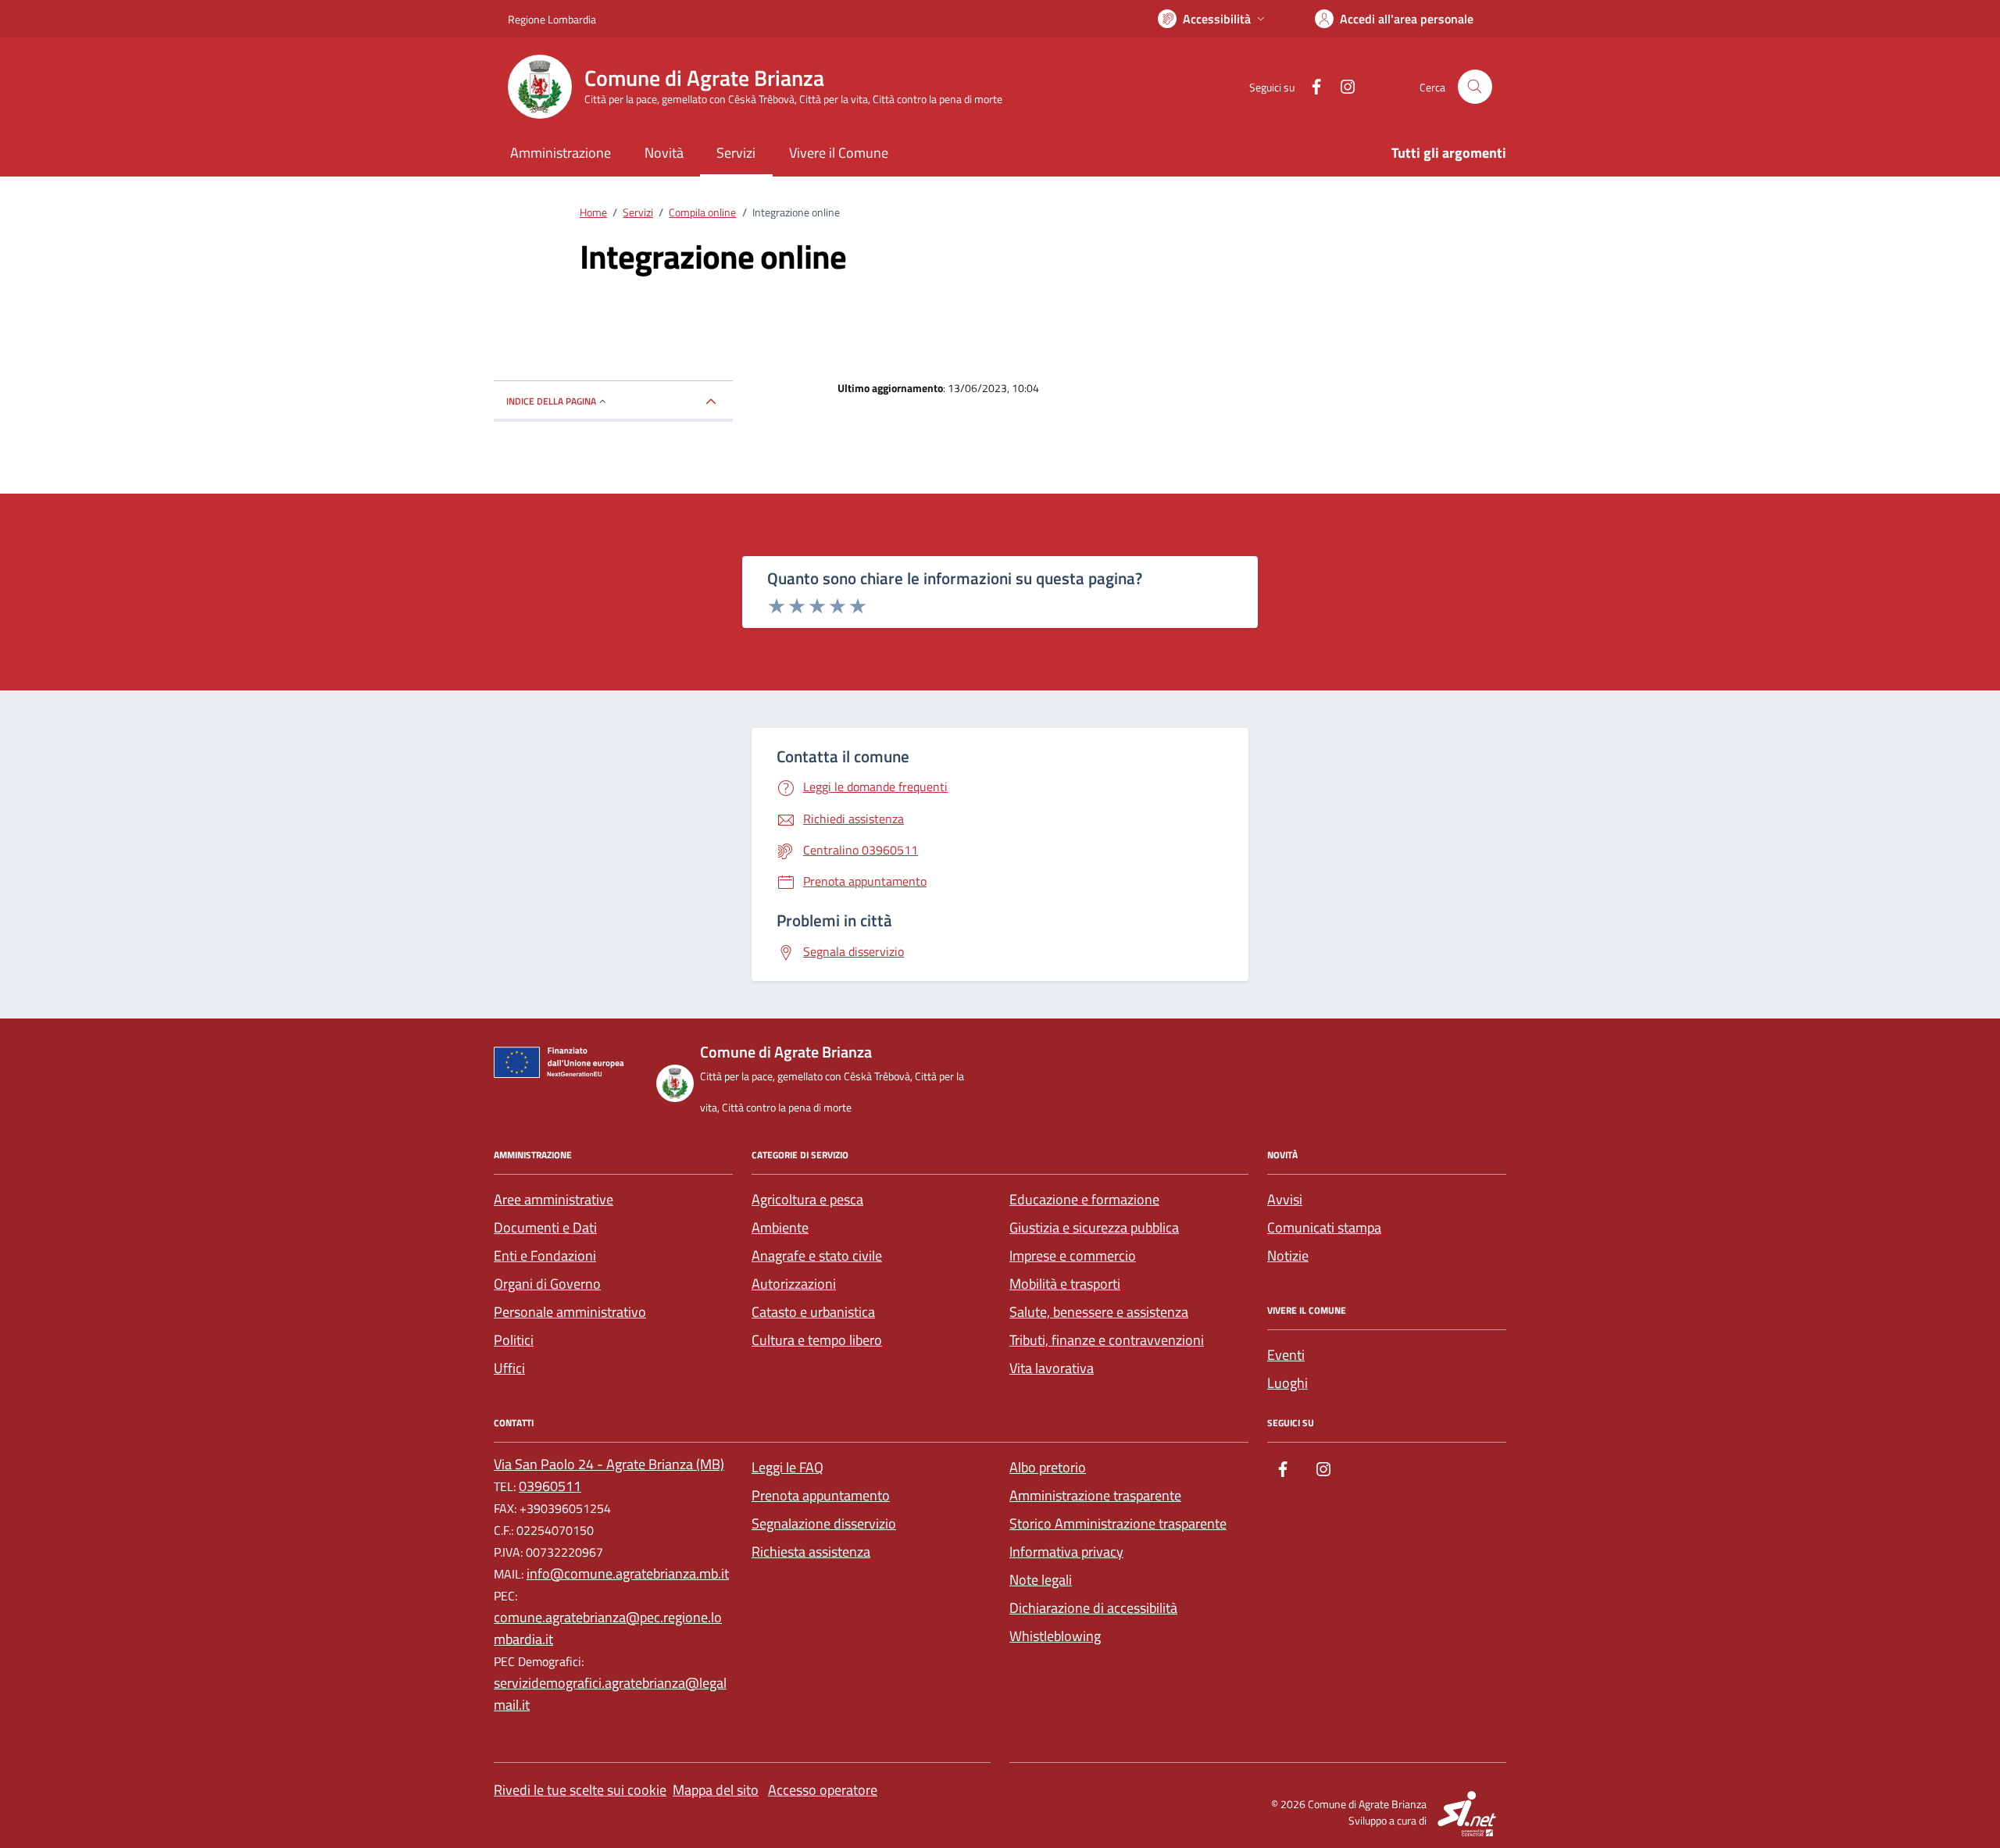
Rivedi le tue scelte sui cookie (580, 1790)
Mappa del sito (716, 1790)
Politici (514, 1340)
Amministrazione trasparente (1095, 1495)
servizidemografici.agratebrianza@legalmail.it (610, 1694)
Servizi (736, 153)
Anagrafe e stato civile (817, 1256)
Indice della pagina (551, 401)
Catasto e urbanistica (813, 1312)
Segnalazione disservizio (824, 1523)
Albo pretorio (1048, 1467)
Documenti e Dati (545, 1227)
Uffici (509, 1368)
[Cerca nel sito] (1475, 87)
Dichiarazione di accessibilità (1093, 1608)
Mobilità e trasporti (1065, 1284)
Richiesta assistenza (811, 1552)
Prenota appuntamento (821, 1495)
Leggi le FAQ (787, 1467)
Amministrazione (561, 153)
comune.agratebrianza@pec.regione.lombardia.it (608, 1628)
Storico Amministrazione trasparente (1118, 1523)
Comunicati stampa (1324, 1227)
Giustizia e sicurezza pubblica (1094, 1227)
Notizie (1288, 1256)
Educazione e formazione (1084, 1199)
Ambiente (780, 1227)
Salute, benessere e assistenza (1099, 1312)
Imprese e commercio (1073, 1256)
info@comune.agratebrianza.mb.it (628, 1573)
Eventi (1286, 1355)
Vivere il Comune (839, 153)
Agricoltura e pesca (807, 1199)
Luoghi (1287, 1383)
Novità (664, 153)
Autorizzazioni (794, 1284)
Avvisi (1285, 1199)
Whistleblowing (1055, 1636)
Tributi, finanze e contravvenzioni (1107, 1340)
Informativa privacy (1066, 1552)
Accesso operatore (823, 1790)
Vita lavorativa (1052, 1368)
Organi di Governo (547, 1284)
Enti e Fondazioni (545, 1256)
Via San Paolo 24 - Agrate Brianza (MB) (609, 1464)
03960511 (550, 1486)
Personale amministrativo (570, 1312)
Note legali (1041, 1580)
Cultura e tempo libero (817, 1340)
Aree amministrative (554, 1199)
